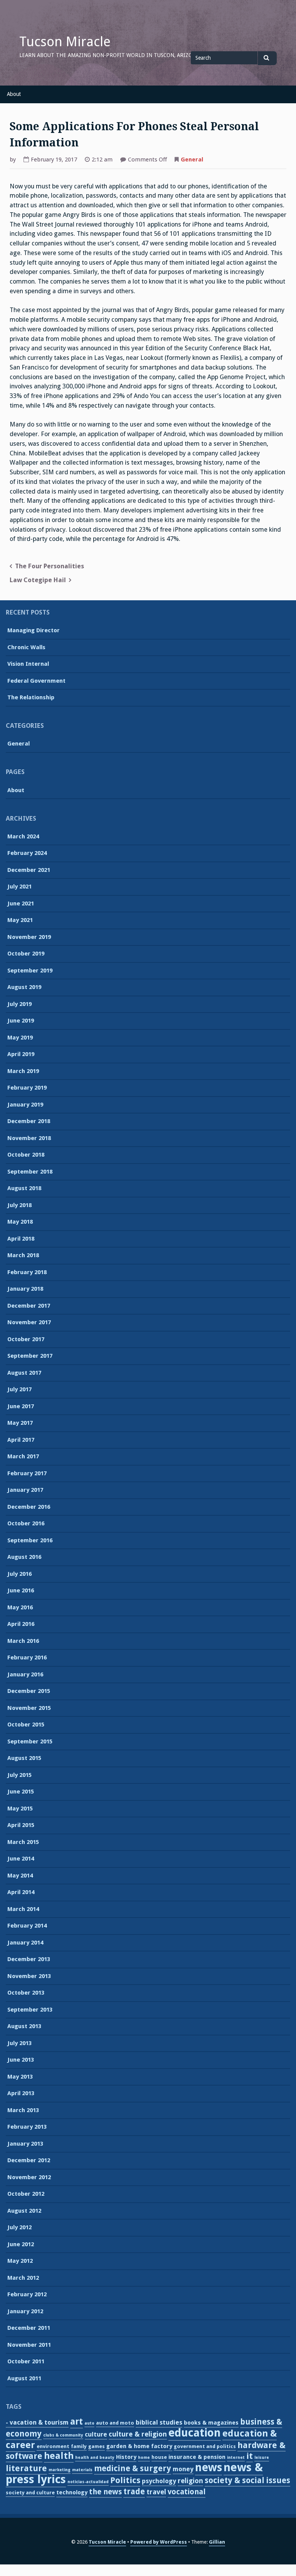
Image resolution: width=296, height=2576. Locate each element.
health (59, 2456)
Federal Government (36, 681)
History (126, 2457)
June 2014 (21, 1859)
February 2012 (27, 2294)
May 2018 (20, 1222)
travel (156, 2492)
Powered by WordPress (159, 2542)
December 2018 (29, 1121)
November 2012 (29, 2177)
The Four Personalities (50, 566)
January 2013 (25, 2144)
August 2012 (24, 2211)
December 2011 (29, 2328)
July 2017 (19, 1389)
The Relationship (31, 697)
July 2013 (19, 2043)
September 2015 (30, 1741)
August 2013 (24, 2026)
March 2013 (23, 2110)
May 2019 (20, 1038)
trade (134, 2492)
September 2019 (30, 971)
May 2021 (20, 920)
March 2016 (23, 1641)
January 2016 (25, 1674)
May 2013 (20, 2077)
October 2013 (26, 1993)
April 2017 (21, 1440)
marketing (60, 2470)
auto (89, 2423)
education (195, 2433)
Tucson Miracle (65, 42)
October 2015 (26, 1725)
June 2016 (21, 1590)
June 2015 (21, 1792)
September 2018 (30, 1172)
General (192, 160)
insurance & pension (197, 2457)
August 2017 (24, 1373)
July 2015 (19, 1775)
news (209, 2467)
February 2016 (27, 1657)
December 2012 (29, 2160)
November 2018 (29, 1138)
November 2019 (29, 937)
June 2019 (21, 1021)
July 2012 (19, 2227)
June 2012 (21, 2244)
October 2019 (26, 954)
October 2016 (26, 1523)
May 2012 (20, 2261)
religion (190, 2481)
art (77, 2422)
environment (53, 2446)
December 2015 (29, 1691)
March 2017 (23, 1456)
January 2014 (25, 1943)
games (97, 2446)
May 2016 (20, 1607)
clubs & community (63, 2435)
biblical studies (159, 2422)
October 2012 (26, 2194)
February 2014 (27, 1926)
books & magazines (211, 2423)
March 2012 (23, 2278)
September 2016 (30, 1540)
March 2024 (23, 836)
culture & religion (138, 2434)
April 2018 (21, 1239)
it (250, 2456)
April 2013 (21, 2093)
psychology (159, 2481)
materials (82, 2470)
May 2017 (20, 1423)
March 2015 (23, 1842)
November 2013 (29, 1976)
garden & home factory (139, 2446)
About (14, 94)
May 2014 (20, 1876)
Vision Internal (28, 664)
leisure (262, 2458)
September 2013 (30, 2010)
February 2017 (27, 1473)
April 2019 (21, 1054)
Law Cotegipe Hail (38, 580)
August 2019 (24, 987)
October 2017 (26, 1339)
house (159, 2457)
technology (72, 2492)
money (183, 2469)
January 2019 (25, 1105)
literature (26, 2468)
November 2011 (29, 2345)
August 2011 (24, 2378)
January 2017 (25, 1490)
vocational (187, 2492)
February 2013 (27, 2127)
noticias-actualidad (88, 2482)
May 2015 (20, 1809)
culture (96, 2434)
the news (105, 2492)
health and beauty (95, 2458)
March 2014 (23, 1909)
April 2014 (21, 1892)
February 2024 (27, 853)
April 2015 (21, 1825)
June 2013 (21, 2060)
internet (236, 2458)
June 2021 (21, 903)
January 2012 (25, 2311)
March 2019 (23, 1071)
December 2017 (29, 1306)
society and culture (30, 2493)
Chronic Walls (26, 647)
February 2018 (27, 1272)
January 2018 (25, 1289)
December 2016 (29, 1507)
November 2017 (29, 1322)
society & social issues (247, 2480)
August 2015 (24, 1758)
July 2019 (19, 1004)
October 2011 (26, 2361)
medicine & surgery (133, 2469)
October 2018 (26, 1155)
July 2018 (19, 1205)
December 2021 (29, 870)
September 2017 (30, 1356)
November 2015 (29, 1708)
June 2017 (21, 1406)
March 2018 (23, 1255)
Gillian (217, 2542)
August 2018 (24, 1188)
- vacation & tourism (37, 2422)
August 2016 (24, 1557)
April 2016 (21, 1624)
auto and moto (115, 2423)
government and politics (205, 2446)
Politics (125, 2480)
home (144, 2458)
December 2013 (29, 1959)
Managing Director (34, 630)
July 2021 (19, 887)
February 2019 (27, 1088)
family (79, 2446)
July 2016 (19, 1574)
